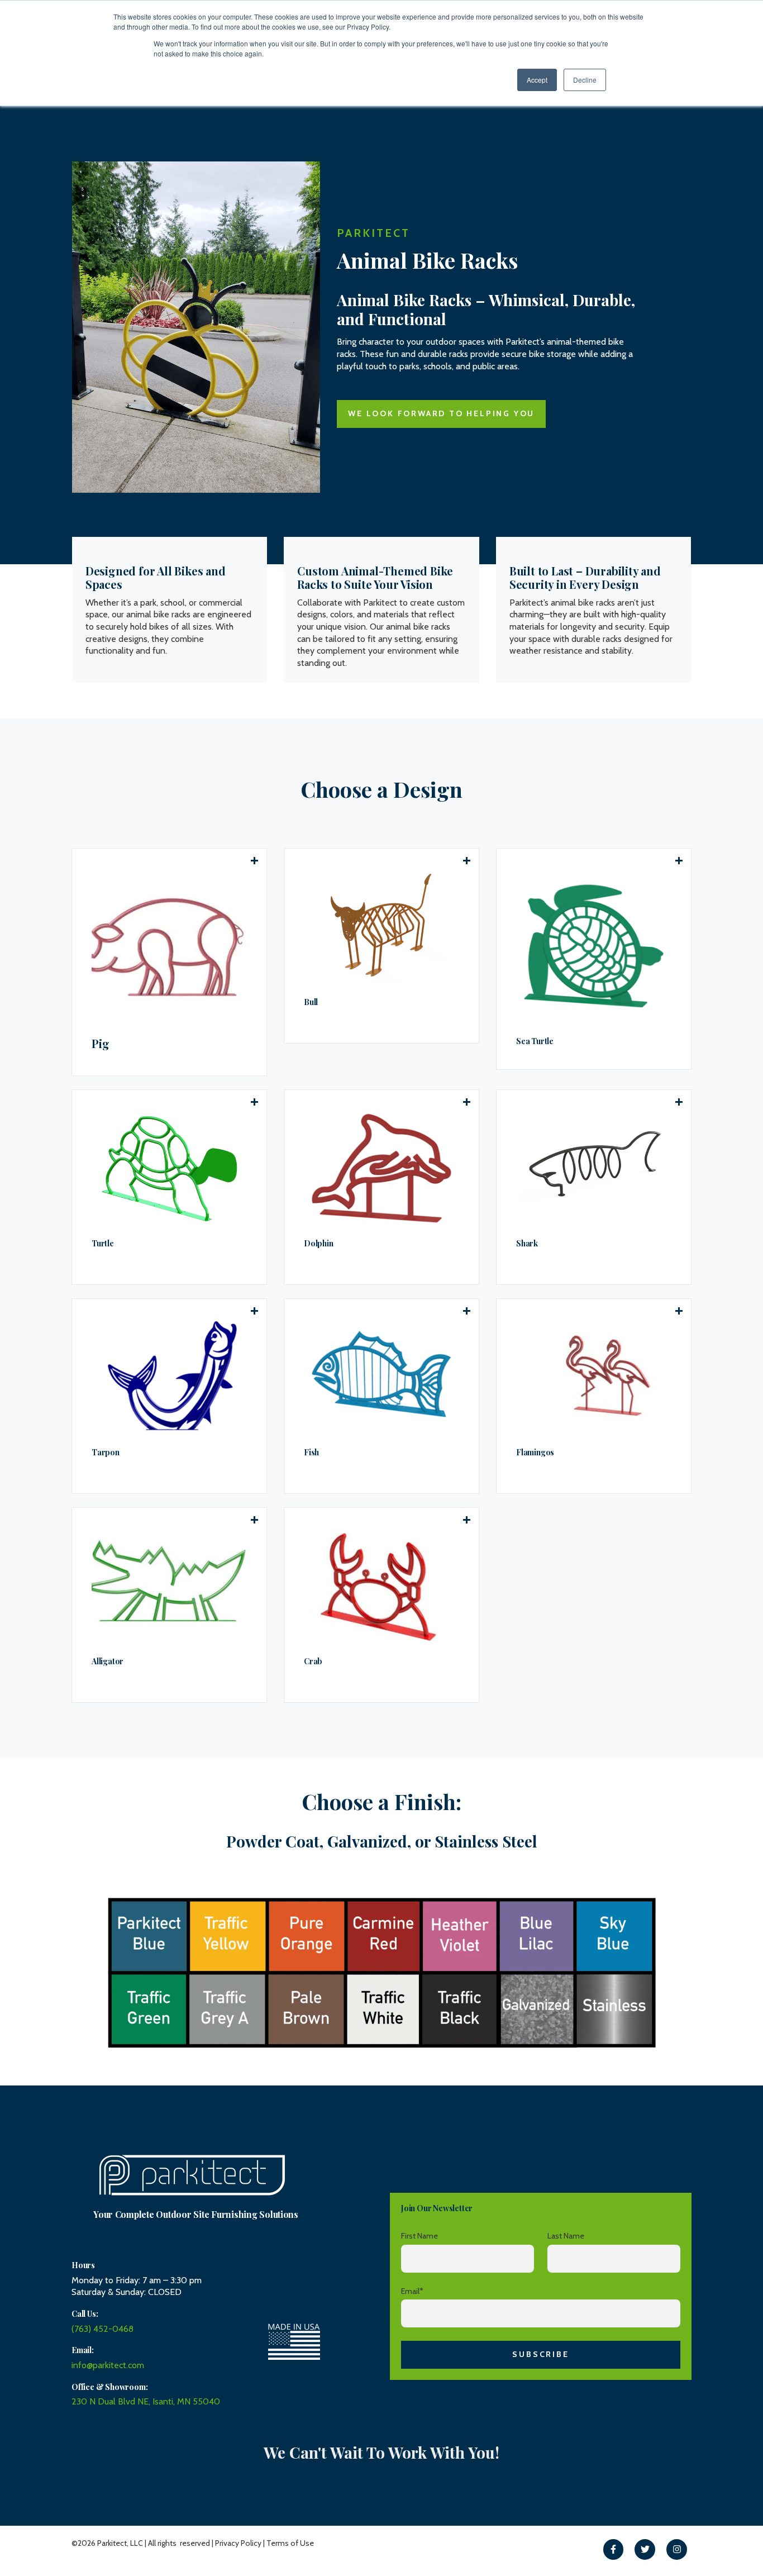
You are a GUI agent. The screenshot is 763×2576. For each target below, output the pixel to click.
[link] (614, 2549)
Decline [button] (585, 80)
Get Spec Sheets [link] (138, 1444)
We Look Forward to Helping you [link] (441, 413)
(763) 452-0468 (102, 2329)
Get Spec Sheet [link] (134, 994)
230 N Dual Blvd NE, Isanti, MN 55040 (146, 2401)
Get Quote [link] (121, 957)
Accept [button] (537, 80)
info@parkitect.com (108, 2365)
